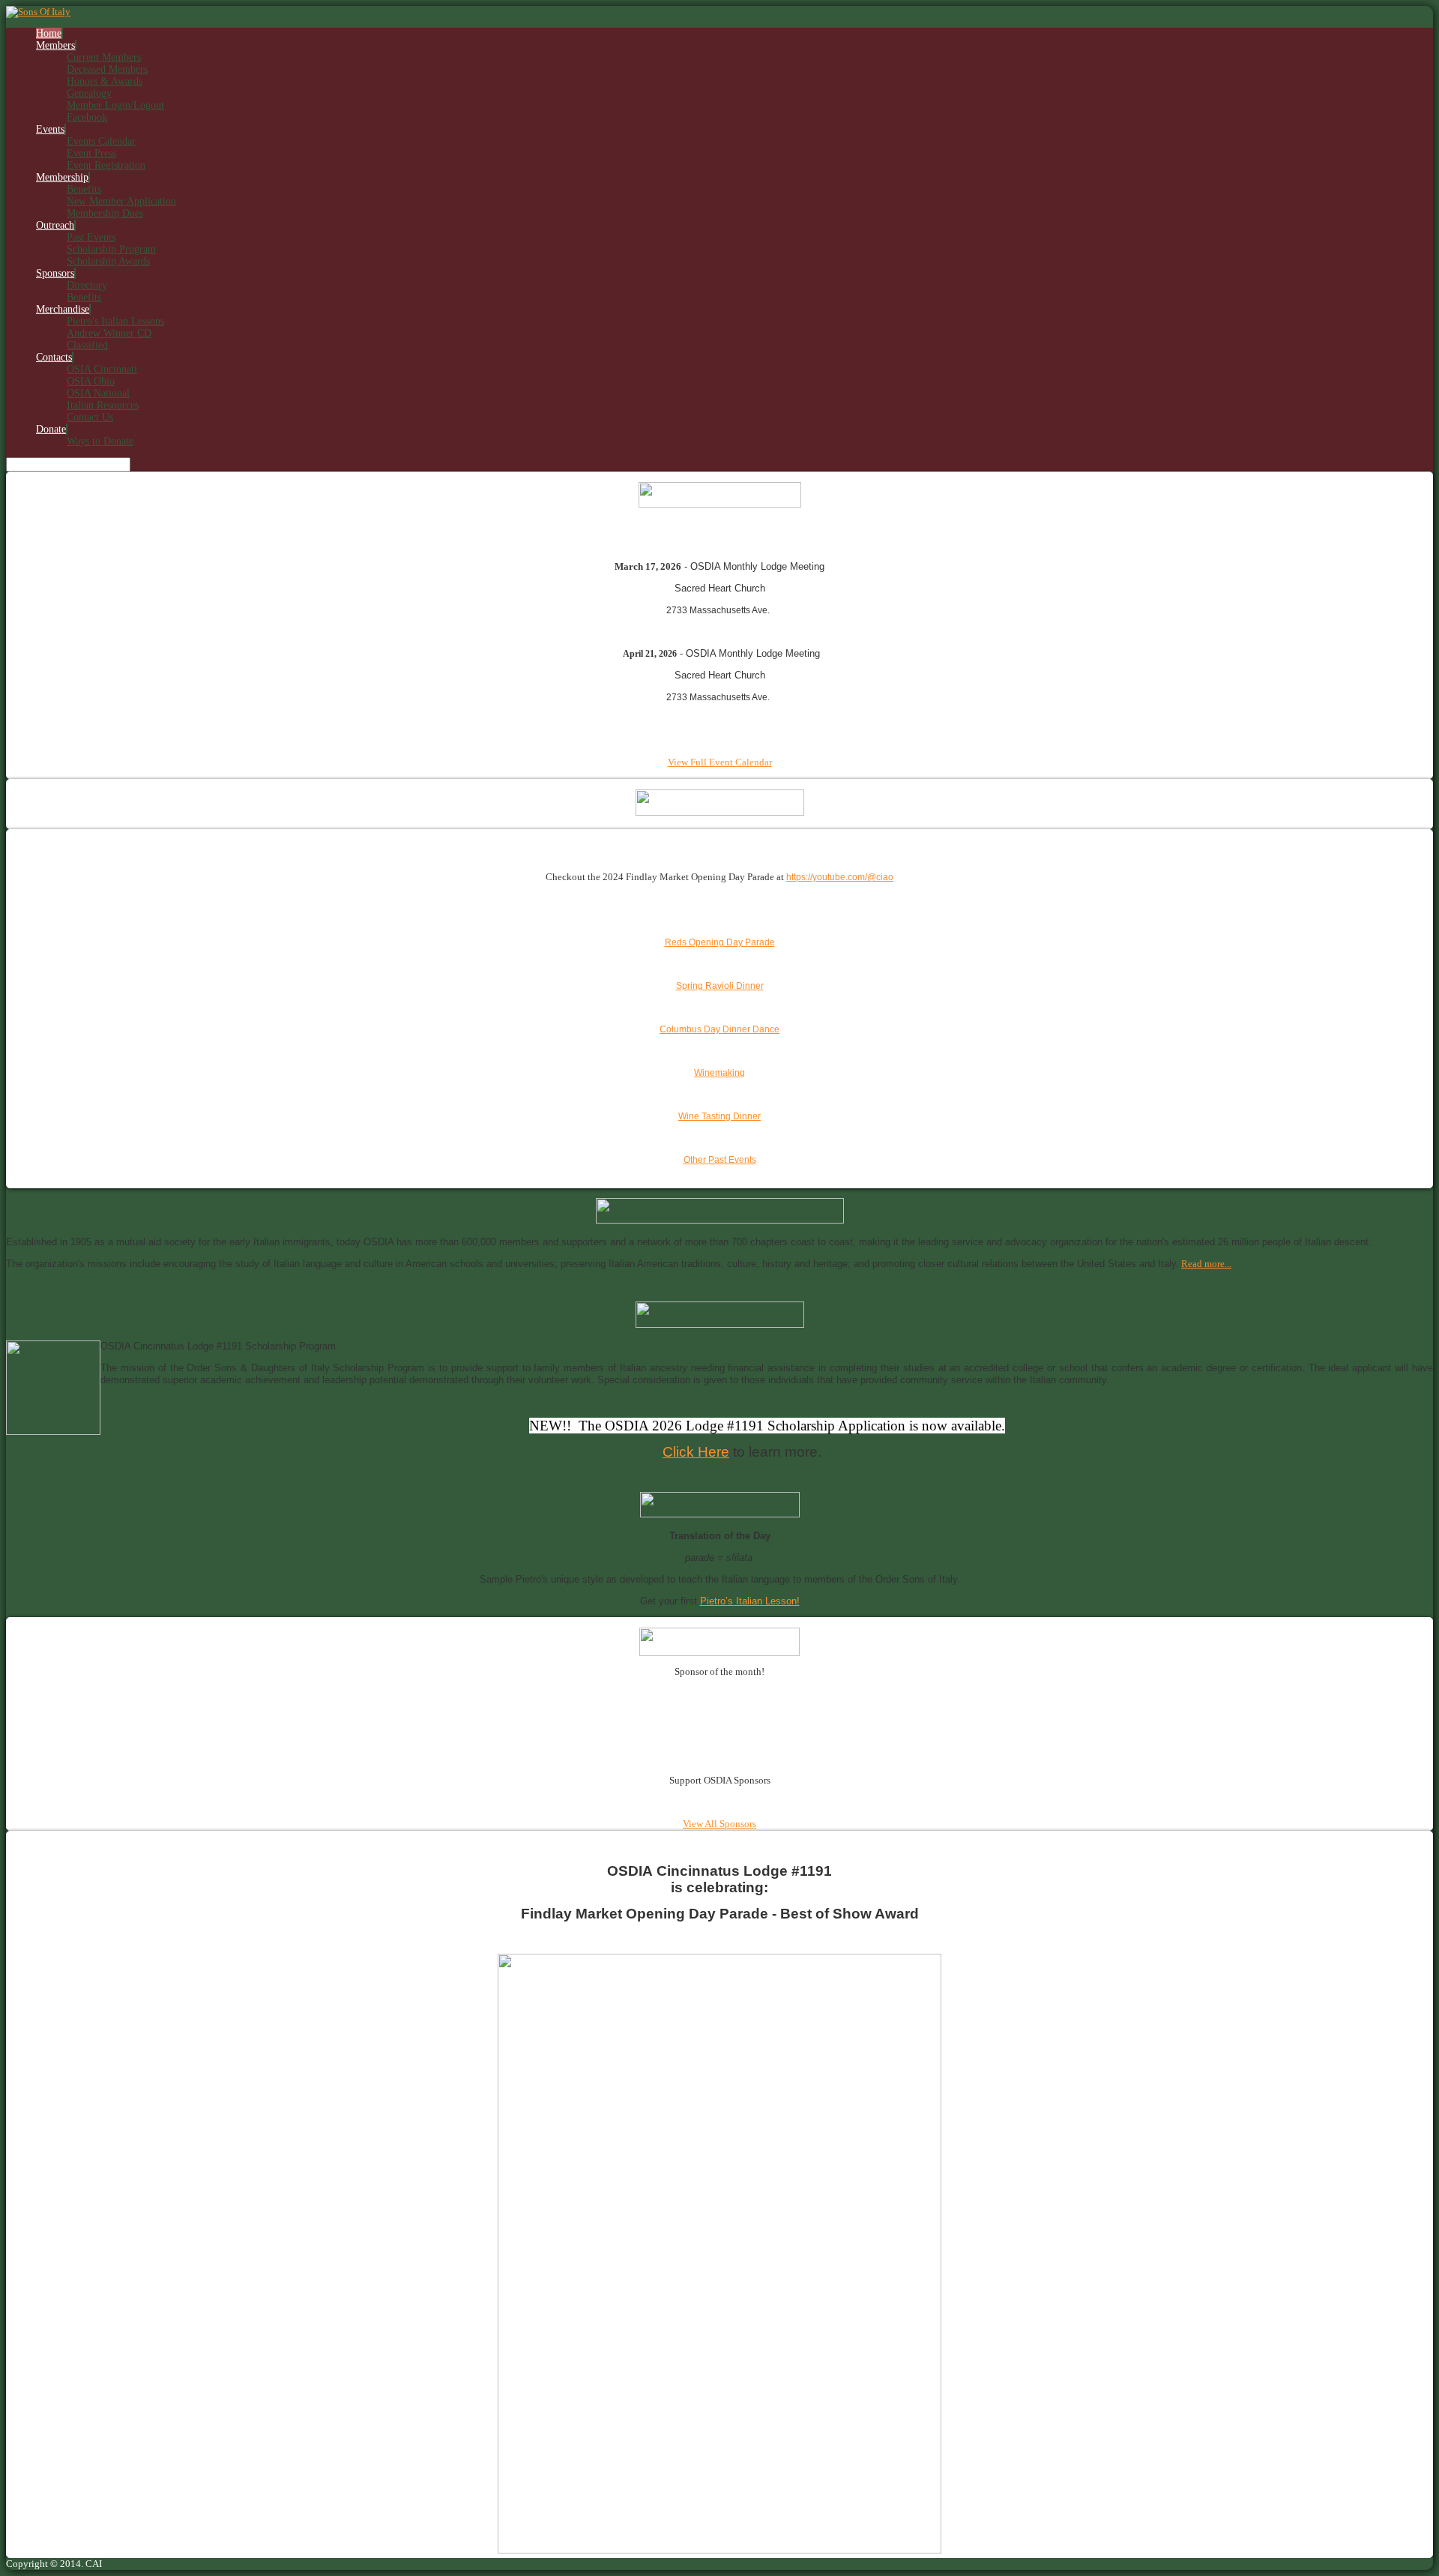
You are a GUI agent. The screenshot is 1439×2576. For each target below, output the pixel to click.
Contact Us (90, 417)
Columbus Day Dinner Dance (719, 1029)
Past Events (91, 237)
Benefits (84, 189)
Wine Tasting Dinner (719, 1116)
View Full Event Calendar (720, 762)
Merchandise (63, 309)
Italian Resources (103, 405)
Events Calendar (101, 141)
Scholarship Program (111, 249)
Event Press (91, 153)
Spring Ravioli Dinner (720, 986)
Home (49, 33)
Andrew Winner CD (109, 333)
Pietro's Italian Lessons (115, 321)
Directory (87, 285)
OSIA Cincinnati (102, 369)
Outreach (55, 225)
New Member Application (121, 201)
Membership (62, 177)
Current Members (104, 57)
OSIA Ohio (91, 381)
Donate (51, 429)
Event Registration (106, 165)
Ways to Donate (100, 441)
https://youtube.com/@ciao (840, 877)
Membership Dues (105, 213)
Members (55, 45)
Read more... (1206, 1264)
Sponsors (55, 273)
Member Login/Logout (115, 105)
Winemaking (719, 1073)
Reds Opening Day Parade (720, 942)
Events (50, 129)
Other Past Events (720, 1160)
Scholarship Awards (108, 261)
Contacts (54, 357)
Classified (87, 345)
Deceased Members (107, 69)
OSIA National (98, 393)
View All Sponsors (719, 1824)
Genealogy (89, 93)
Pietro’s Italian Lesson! (750, 1601)
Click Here (696, 1452)
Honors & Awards (105, 81)
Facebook (87, 117)
